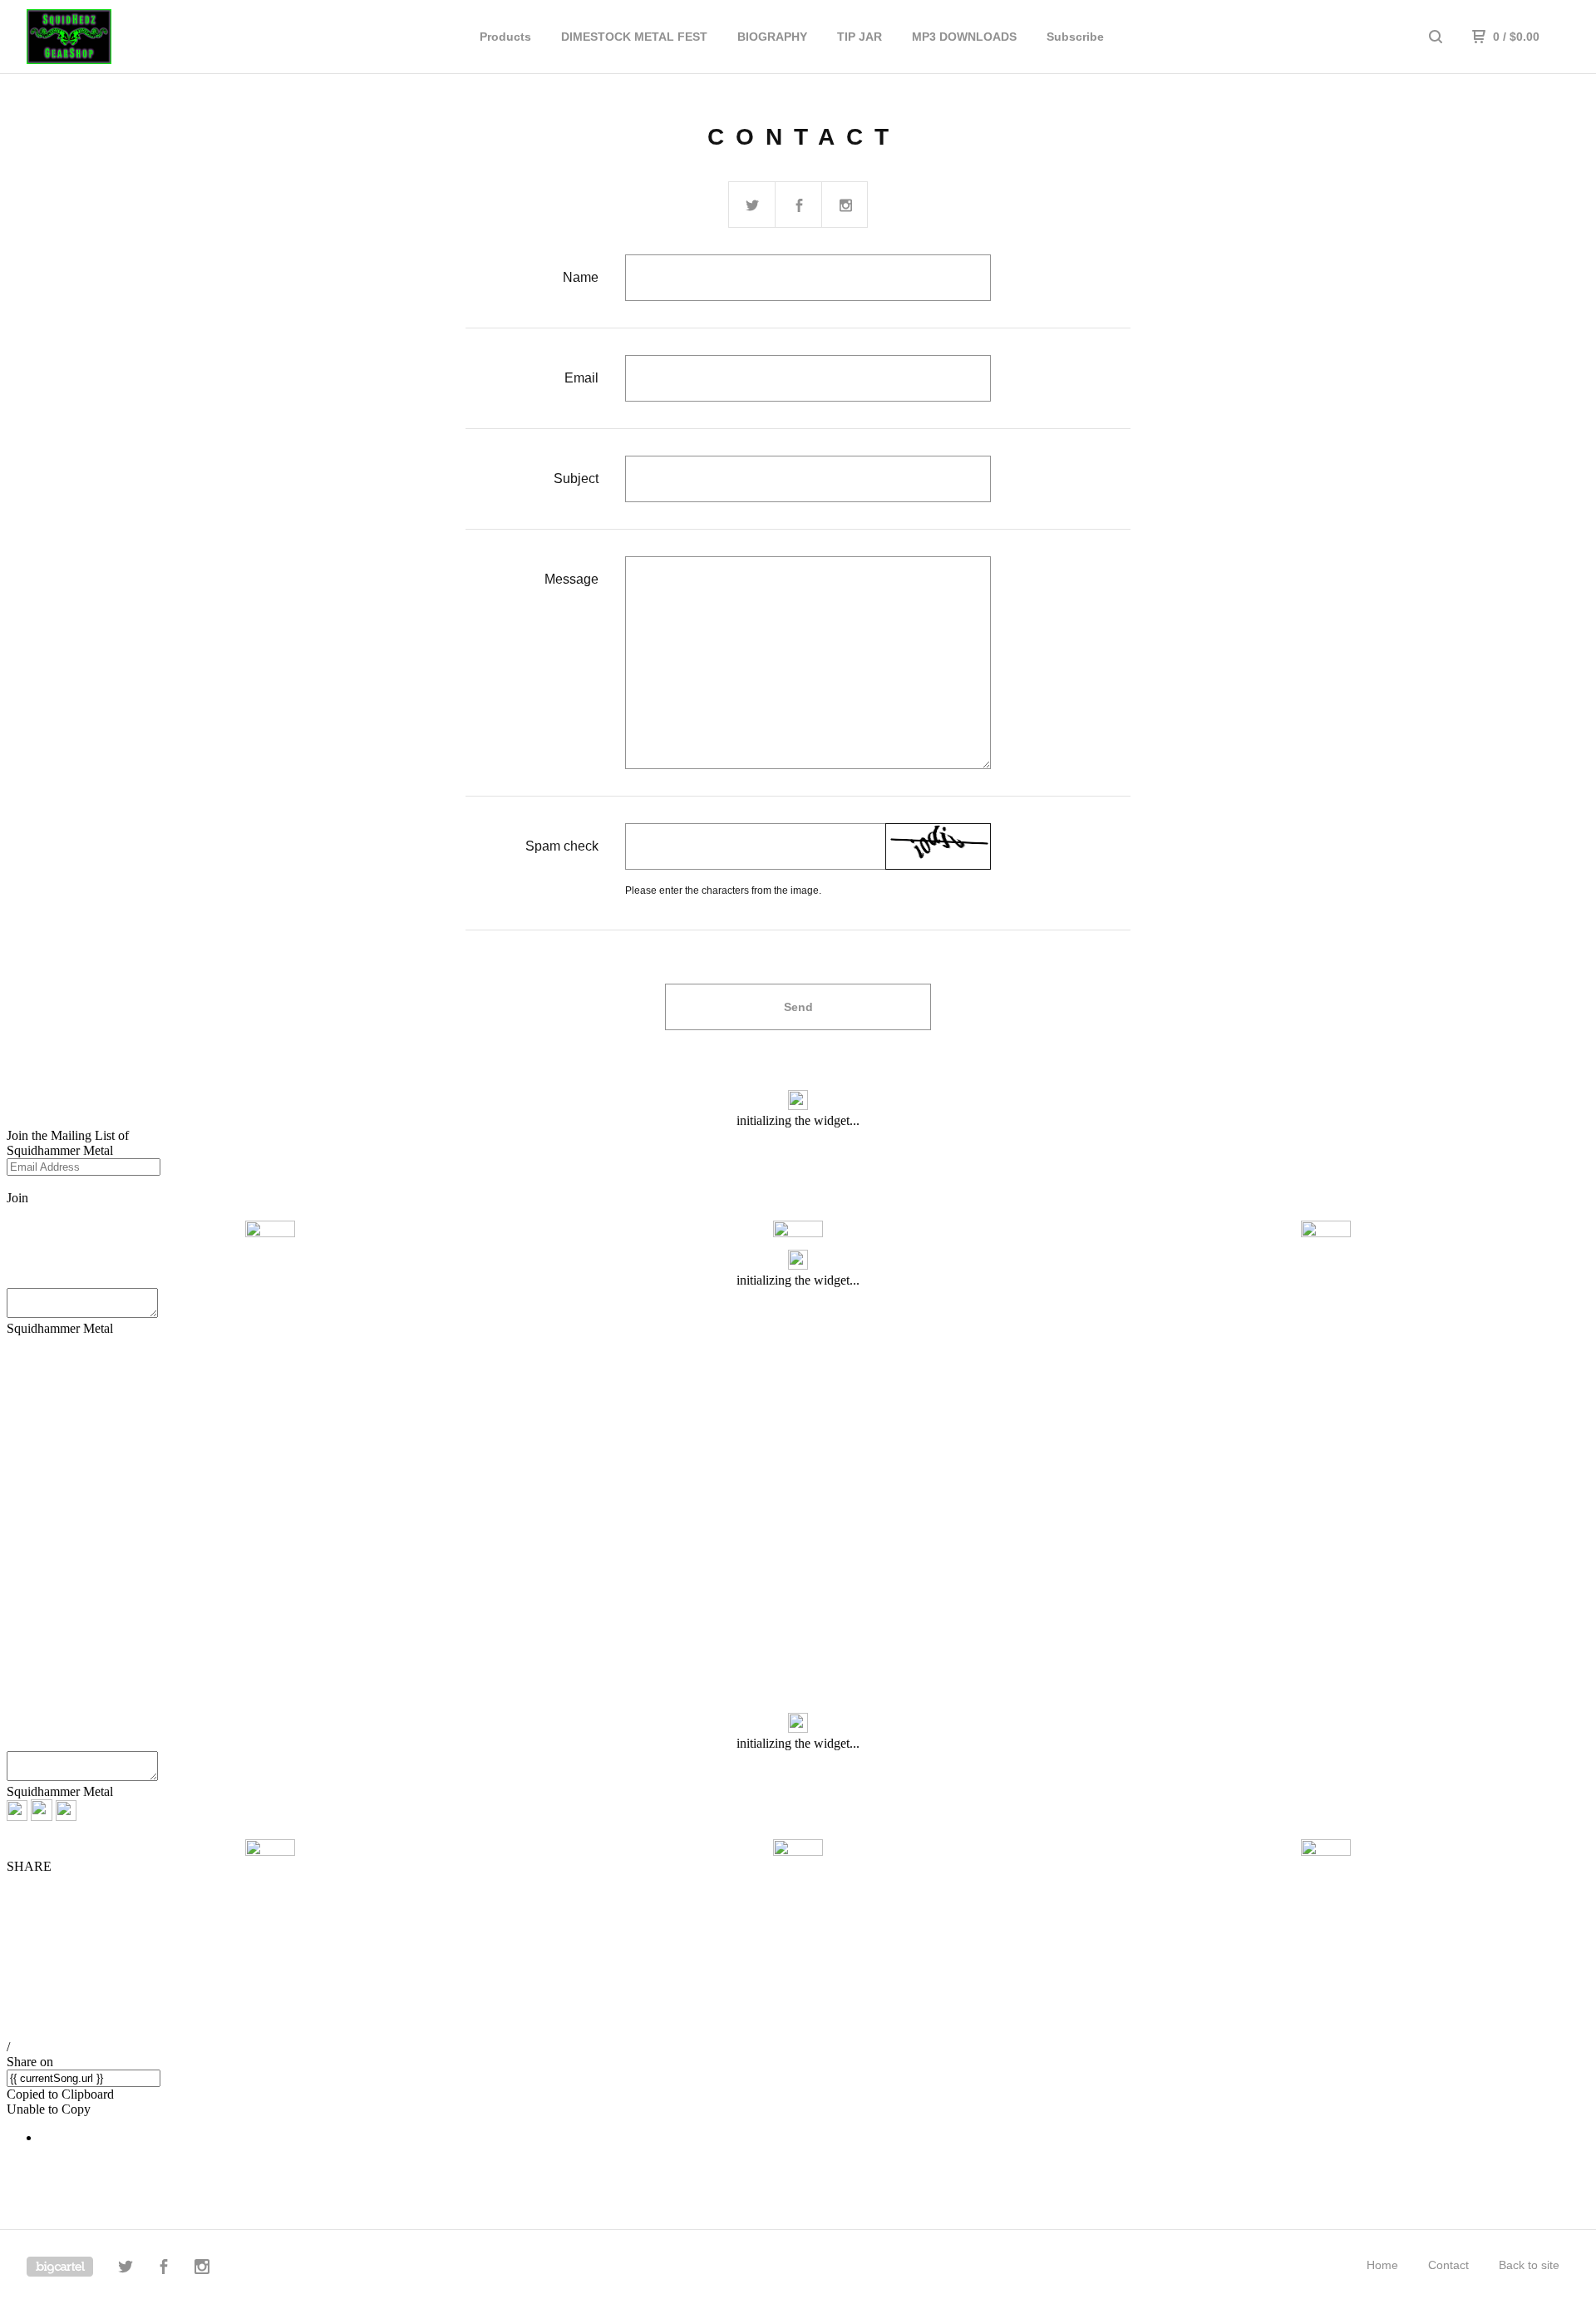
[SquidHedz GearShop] (113, 37)
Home (1382, 2265)
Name (581, 277)
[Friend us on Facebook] (799, 205)
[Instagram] (202, 2269)
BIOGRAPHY (772, 37)
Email (581, 378)
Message (571, 579)
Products (505, 37)
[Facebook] (164, 2269)
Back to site (1529, 2265)
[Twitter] (126, 2269)
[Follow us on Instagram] (845, 205)
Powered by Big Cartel (60, 2267)
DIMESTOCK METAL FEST (634, 37)
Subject (576, 479)
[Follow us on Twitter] (752, 205)
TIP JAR (860, 37)
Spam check (562, 846)
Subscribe (1075, 37)
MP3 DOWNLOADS (964, 37)
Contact (1448, 2265)
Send (798, 1007)
